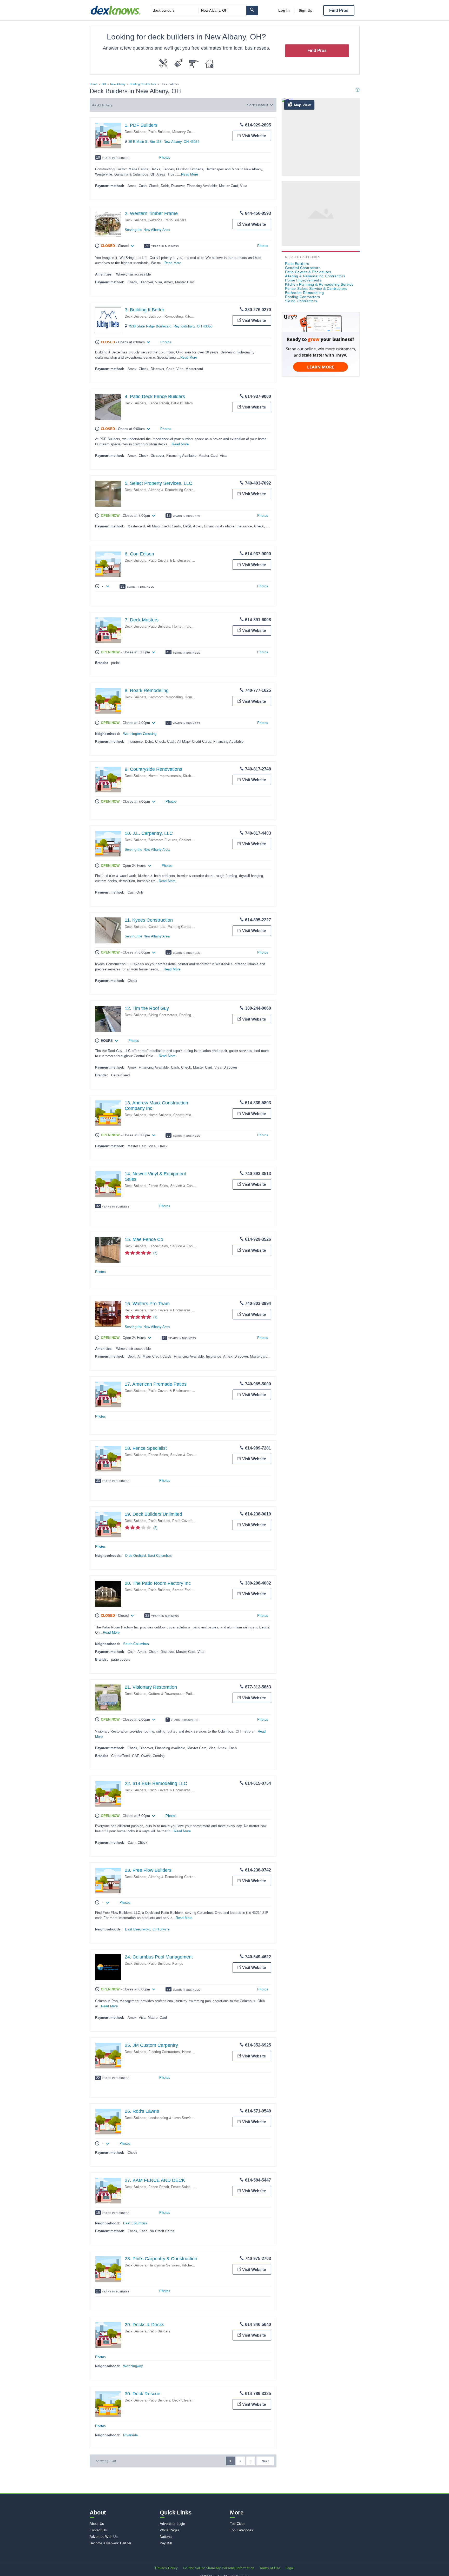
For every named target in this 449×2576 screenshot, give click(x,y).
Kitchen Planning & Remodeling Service (319, 284)
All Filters (105, 105)
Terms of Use (270, 2568)
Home (94, 84)
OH (104, 84)
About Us (97, 2524)
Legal (290, 2568)
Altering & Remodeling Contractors (175, 490)
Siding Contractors (163, 1015)
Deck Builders (136, 132)
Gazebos (155, 220)
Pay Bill (166, 2543)
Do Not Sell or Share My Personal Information (219, 2568)
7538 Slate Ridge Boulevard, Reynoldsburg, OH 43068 (170, 326)
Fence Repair (159, 403)
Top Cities (238, 2524)
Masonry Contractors (189, 132)
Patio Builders (159, 132)
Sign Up (306, 10)
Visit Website (254, 136)
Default (262, 105)
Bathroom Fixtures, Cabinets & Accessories (182, 840)
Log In (284, 10)
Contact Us (98, 2530)
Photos (165, 157)
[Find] (252, 11)
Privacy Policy (166, 2568)
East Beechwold (138, 1929)
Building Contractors (143, 84)
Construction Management (194, 1115)
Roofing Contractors (195, 1015)
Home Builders (160, 1115)
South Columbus (136, 1644)
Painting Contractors (183, 927)
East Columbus (160, 1556)
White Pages (170, 2530)
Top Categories (242, 2530)
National (166, 2537)
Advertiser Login (172, 2524)
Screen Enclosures (187, 1590)
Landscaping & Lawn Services (172, 2118)
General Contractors (303, 268)
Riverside (130, 2435)
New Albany (118, 84)
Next (265, 2461)
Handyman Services (164, 2265)
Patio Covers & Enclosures (169, 561)
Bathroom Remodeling (166, 316)
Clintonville (161, 1929)
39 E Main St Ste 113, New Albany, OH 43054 (164, 142)
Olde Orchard (135, 1556)
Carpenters (157, 927)
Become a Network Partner (111, 2543)
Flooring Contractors (164, 2052)
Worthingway (133, 2366)
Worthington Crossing (140, 734)
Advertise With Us (104, 2537)
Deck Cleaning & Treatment (194, 2400)
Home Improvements (188, 626)
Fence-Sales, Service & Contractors (176, 1186)
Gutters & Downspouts (166, 1694)
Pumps (178, 1964)
